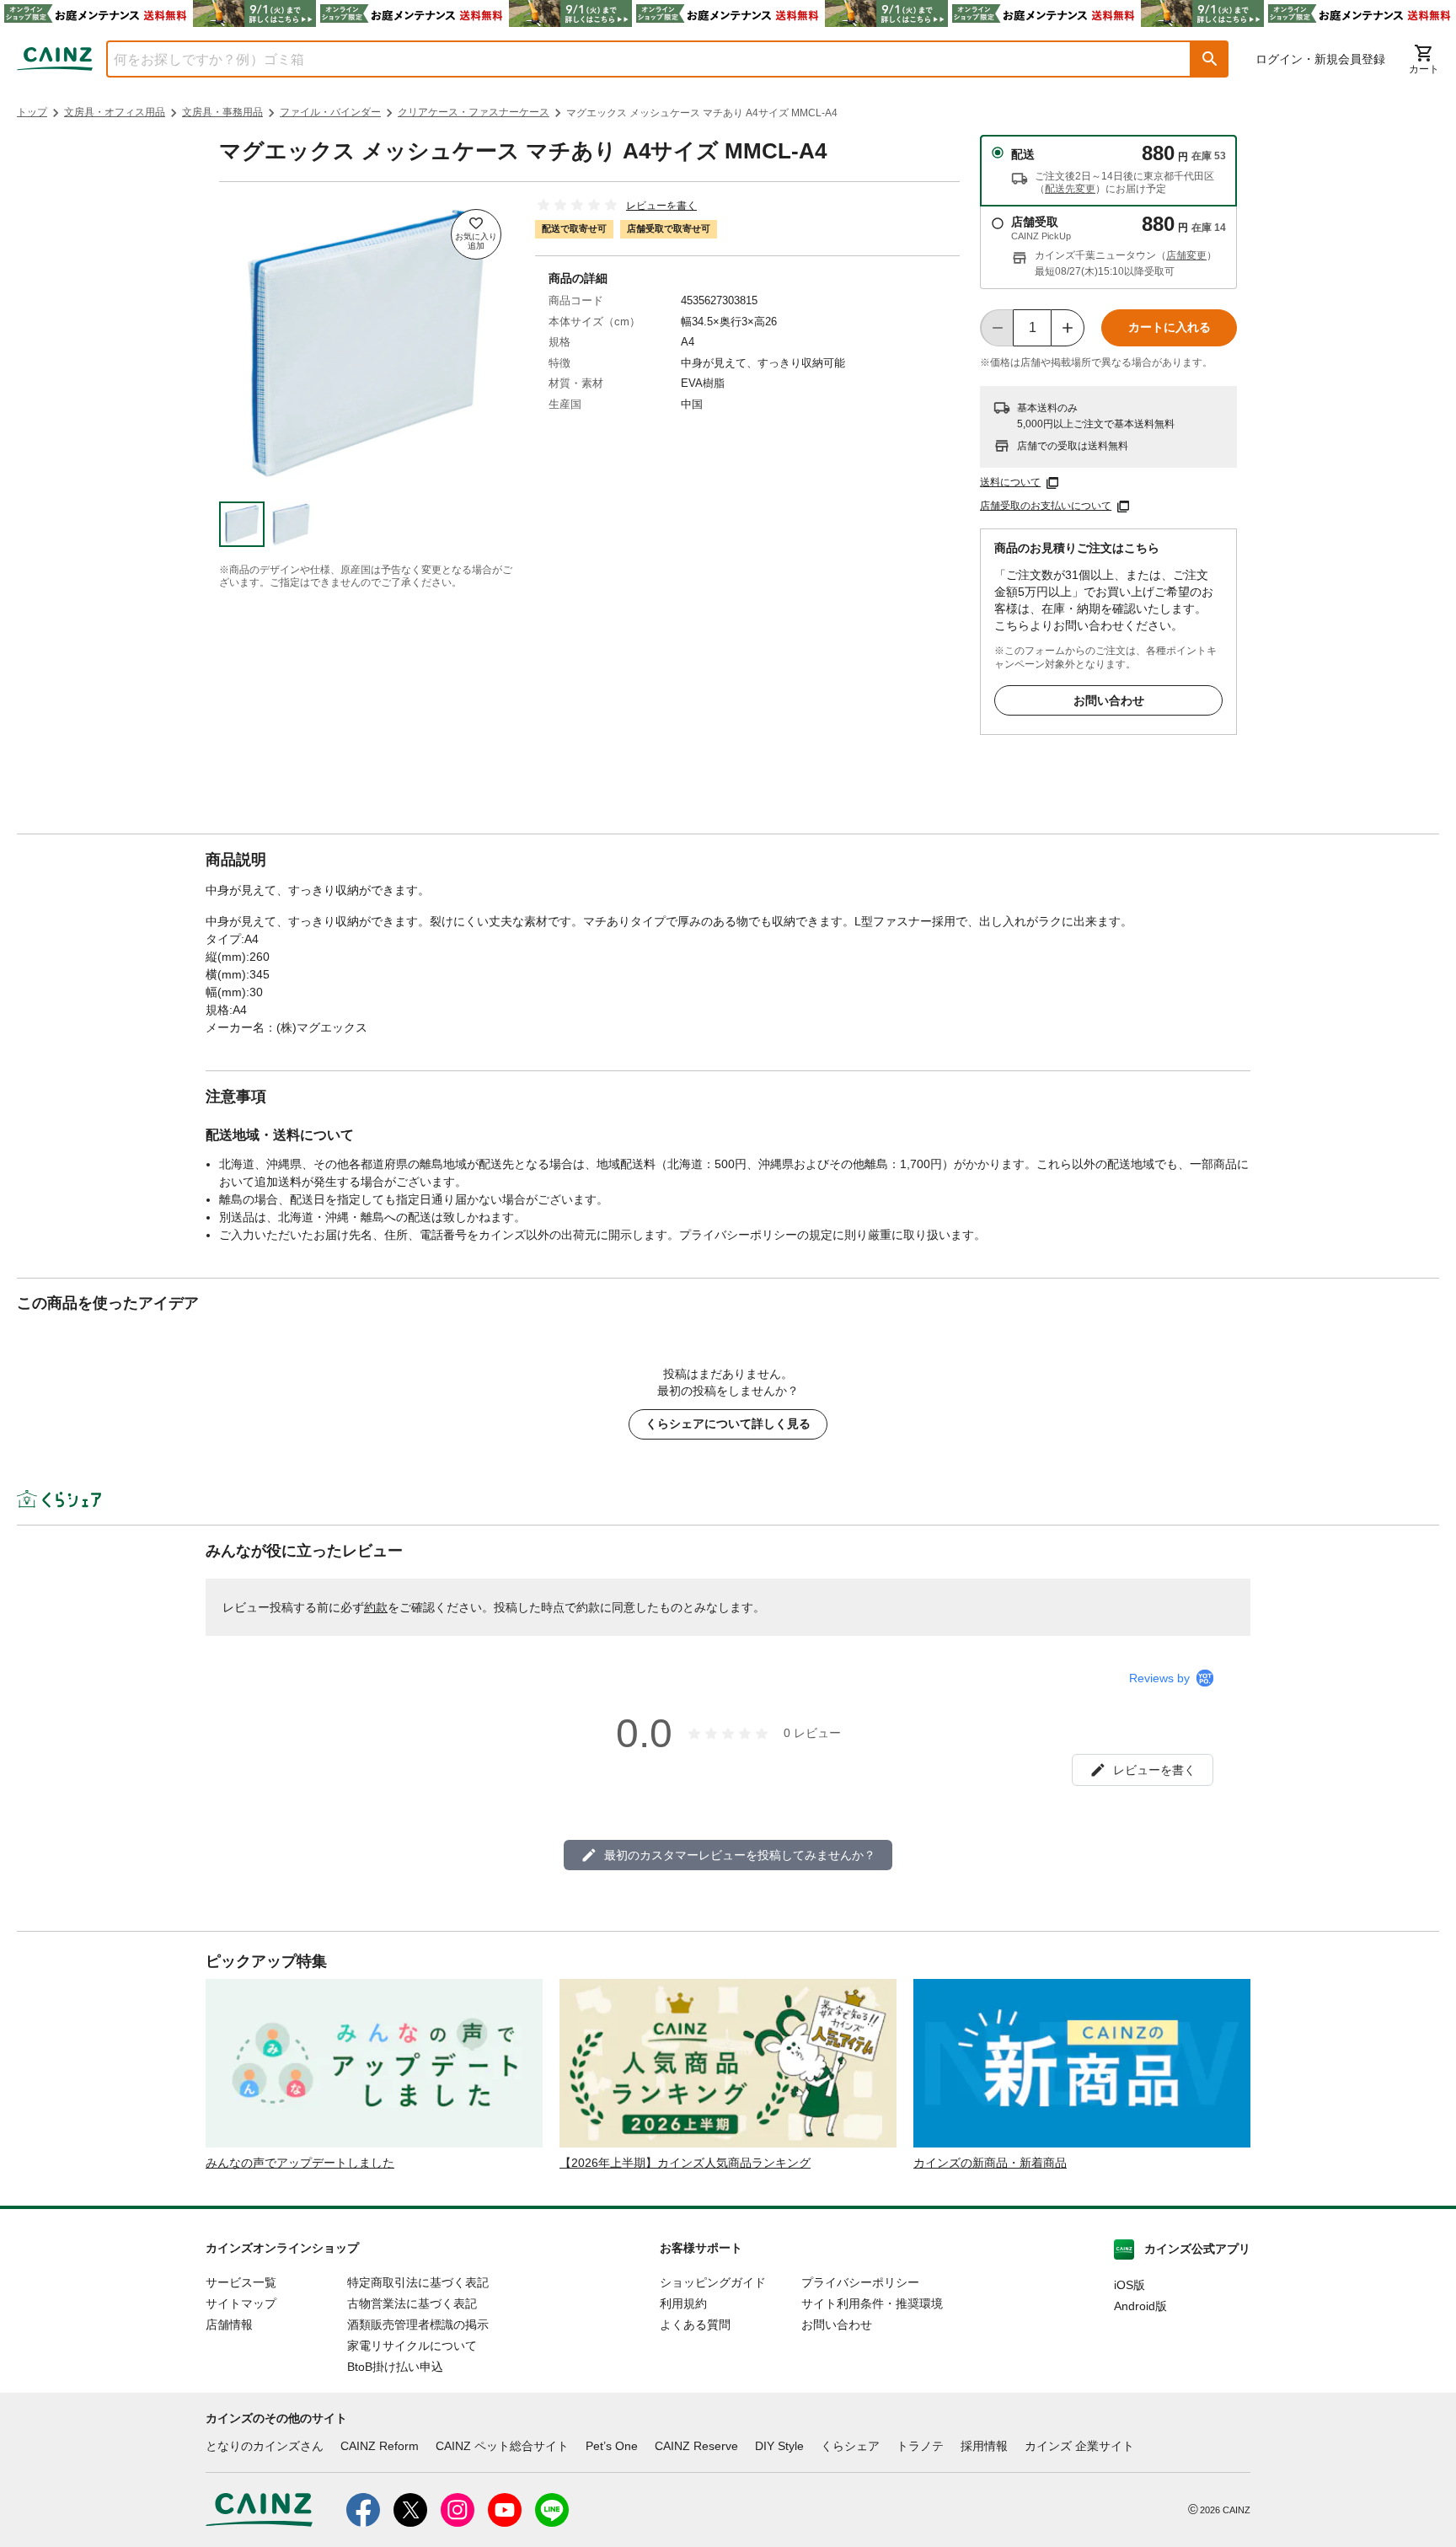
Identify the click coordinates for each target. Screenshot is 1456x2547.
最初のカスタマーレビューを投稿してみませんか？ (740, 1855)
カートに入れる (1170, 327)
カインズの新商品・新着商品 (990, 2163)
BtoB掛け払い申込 (395, 2367)
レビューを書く (661, 206)
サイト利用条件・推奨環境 (872, 2303)
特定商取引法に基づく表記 (418, 2282)
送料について (1010, 482)
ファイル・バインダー (330, 112)
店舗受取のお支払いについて (1046, 506)
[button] (1210, 59)
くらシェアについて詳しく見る (728, 1424)
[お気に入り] (476, 234)
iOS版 (1129, 2285)
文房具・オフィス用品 (115, 112)
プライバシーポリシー (860, 2282)
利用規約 (683, 2303)
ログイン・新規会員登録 (1320, 59)
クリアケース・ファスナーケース (474, 112)
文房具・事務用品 (222, 112)
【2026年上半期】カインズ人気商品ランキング (685, 2163)
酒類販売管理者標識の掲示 (418, 2324)
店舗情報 (229, 2324)
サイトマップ (241, 2303)
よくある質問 (695, 2324)
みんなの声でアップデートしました (300, 2163)
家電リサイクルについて (412, 2346)
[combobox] (636, 59)
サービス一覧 (241, 2282)
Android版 (1140, 2306)
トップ (32, 112)
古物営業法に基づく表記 (412, 2303)
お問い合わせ (1109, 700)
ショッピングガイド (713, 2282)
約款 (376, 1607)
